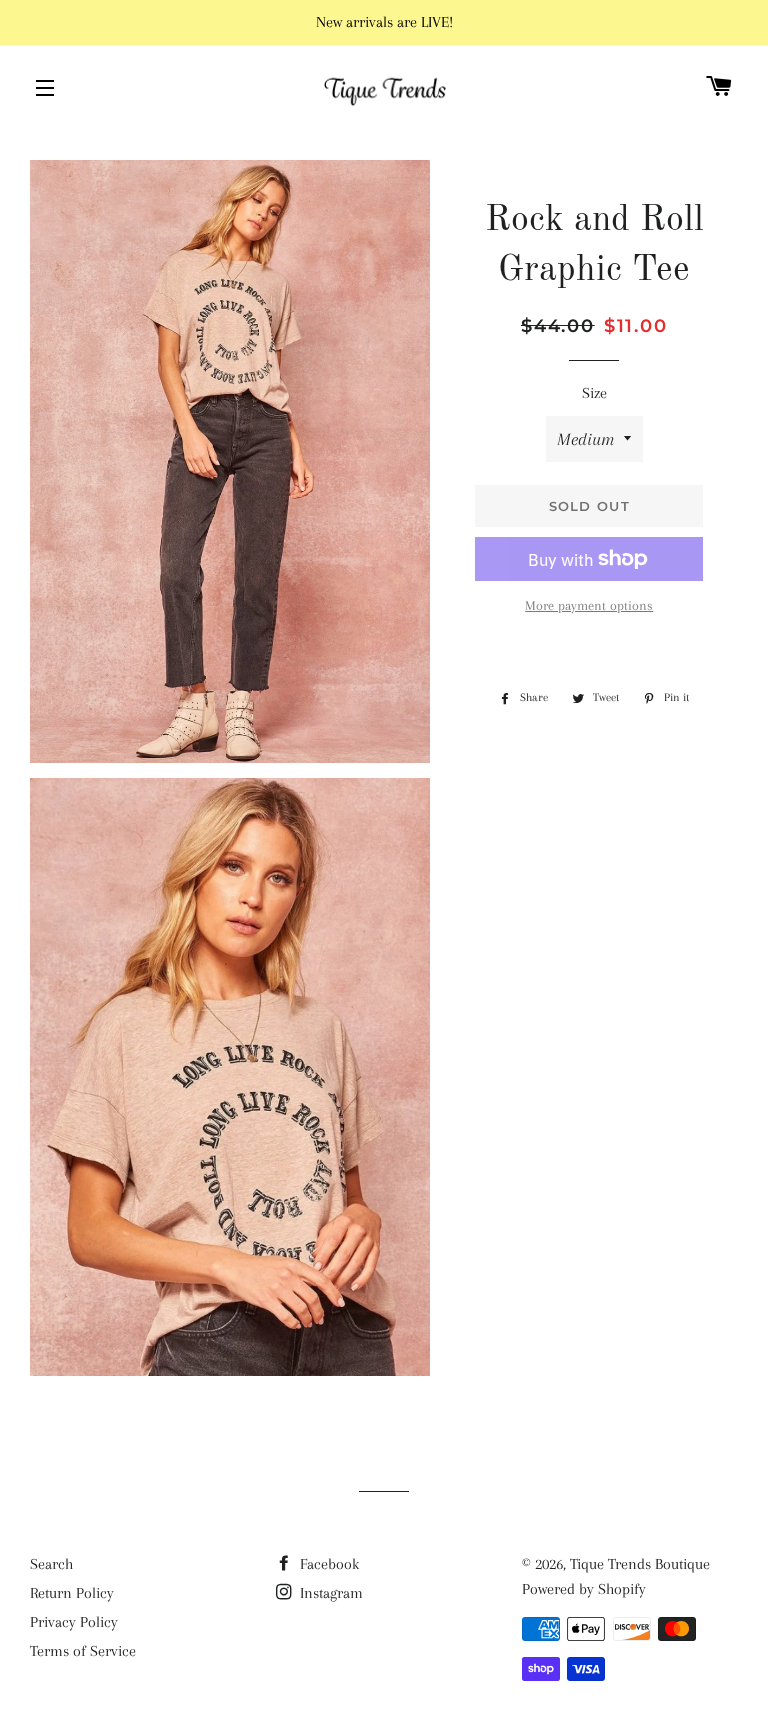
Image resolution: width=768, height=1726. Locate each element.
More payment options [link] (589, 605)
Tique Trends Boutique (640, 1564)
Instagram (329, 1593)
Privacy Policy (74, 1622)
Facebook (327, 1564)
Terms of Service (83, 1651)
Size (594, 393)
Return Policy (72, 1593)
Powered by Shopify (584, 1589)
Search (51, 1564)
